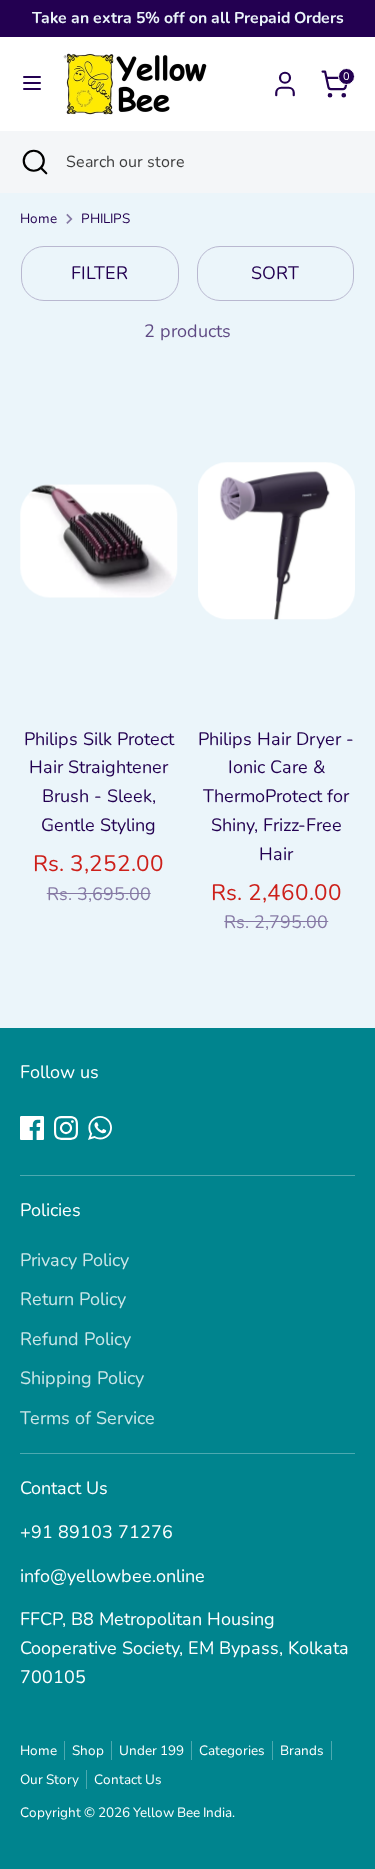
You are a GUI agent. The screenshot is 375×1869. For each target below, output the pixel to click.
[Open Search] (33, 162)
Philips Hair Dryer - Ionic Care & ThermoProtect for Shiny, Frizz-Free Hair (276, 796)
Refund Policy (75, 1339)
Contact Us (128, 1779)
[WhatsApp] (100, 1128)
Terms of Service (87, 1418)
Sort (275, 273)
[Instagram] (66, 1128)
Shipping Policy (82, 1378)
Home (38, 218)
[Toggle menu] (32, 83)
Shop (88, 1750)
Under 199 (151, 1750)
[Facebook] (32, 1128)
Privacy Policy (74, 1260)
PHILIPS (105, 218)
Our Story (49, 1779)
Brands (302, 1750)
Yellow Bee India (182, 1812)
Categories (232, 1750)
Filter (99, 273)
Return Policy (73, 1299)
